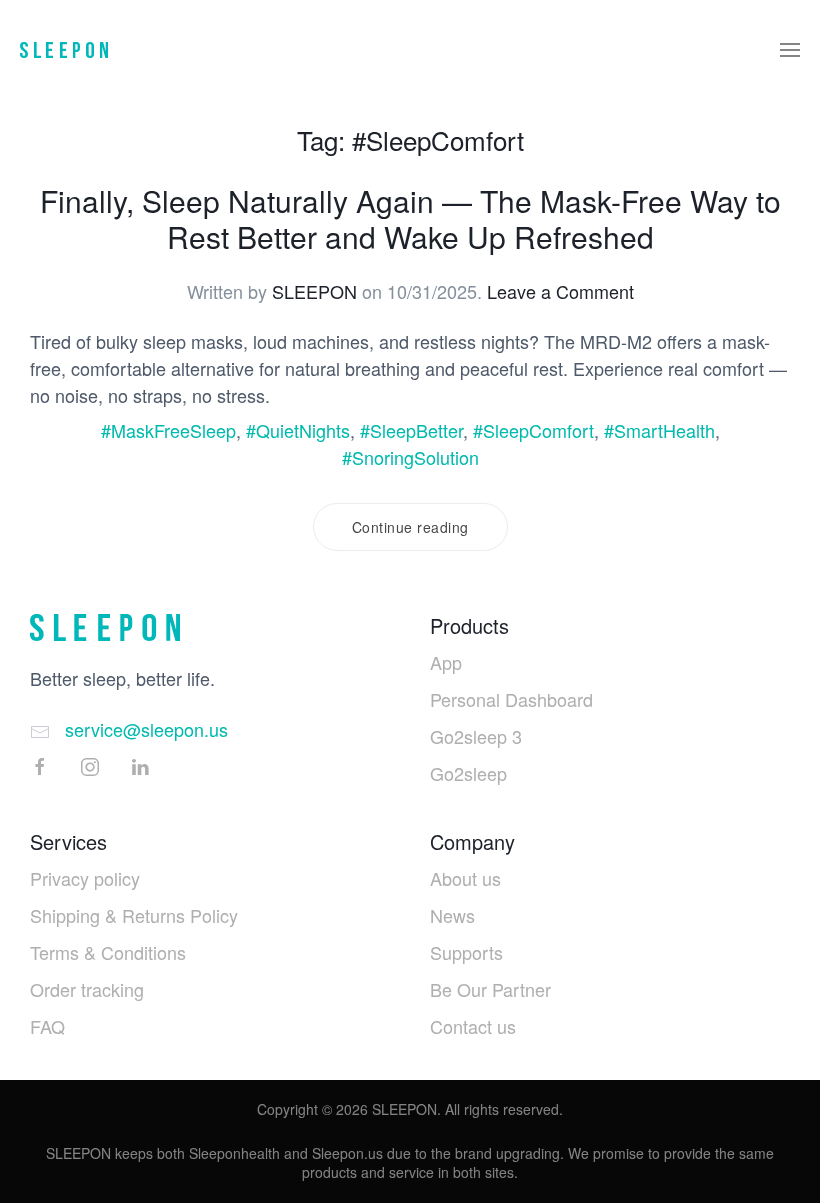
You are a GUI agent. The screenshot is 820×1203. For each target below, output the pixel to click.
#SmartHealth (659, 430)
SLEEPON (314, 291)
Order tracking (87, 989)
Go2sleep (468, 773)
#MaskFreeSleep (168, 430)
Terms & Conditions (108, 952)
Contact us (473, 1026)
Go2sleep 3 (476, 736)
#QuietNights (298, 430)
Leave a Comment (560, 291)
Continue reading (410, 527)
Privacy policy (85, 878)
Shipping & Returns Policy (134, 915)
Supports (466, 952)
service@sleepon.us (146, 729)
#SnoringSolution (410, 457)
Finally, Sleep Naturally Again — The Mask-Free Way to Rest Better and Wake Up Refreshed (410, 218)
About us (465, 878)
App (446, 662)
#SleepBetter (411, 430)
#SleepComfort (533, 430)
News (452, 915)
